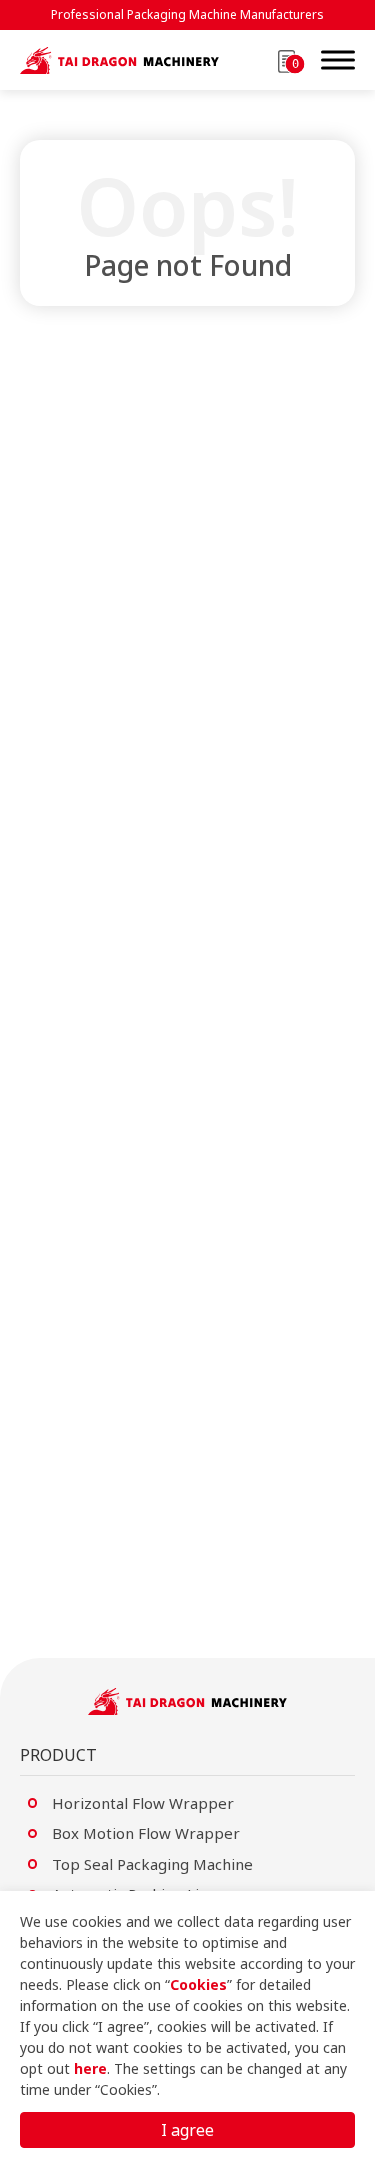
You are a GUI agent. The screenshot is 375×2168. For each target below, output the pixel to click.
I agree (187, 2130)
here (90, 2068)
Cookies (198, 1984)
